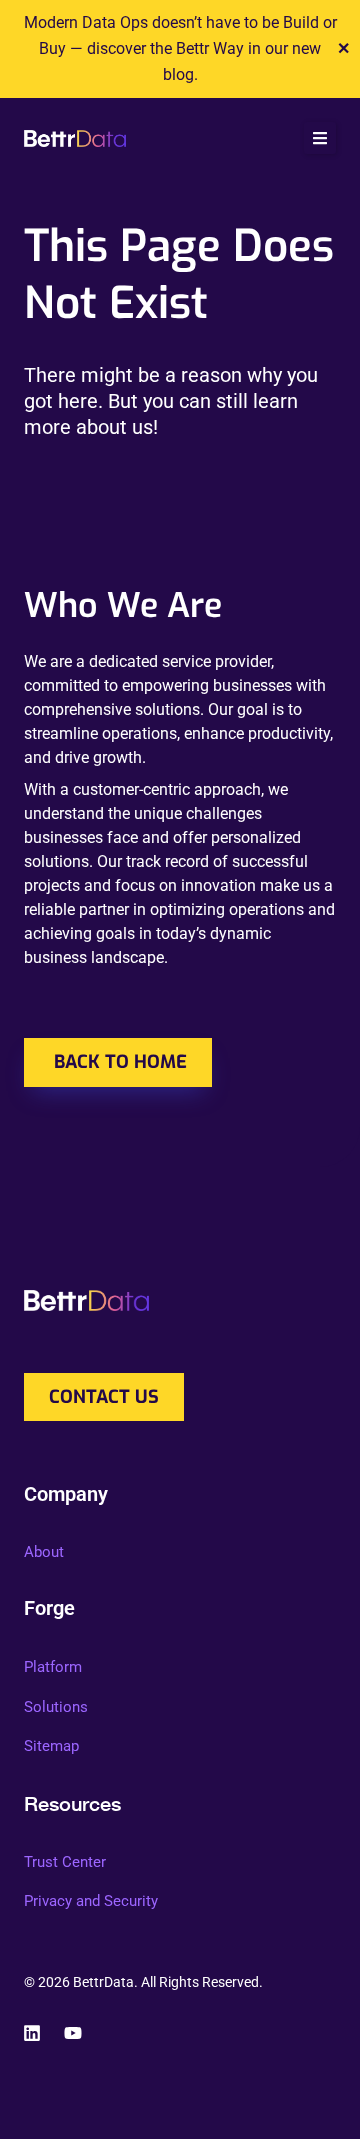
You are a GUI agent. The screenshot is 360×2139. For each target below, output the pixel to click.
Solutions (56, 1707)
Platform (53, 1667)
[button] (320, 138)
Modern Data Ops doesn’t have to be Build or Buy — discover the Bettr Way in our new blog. (180, 48)
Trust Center (65, 1862)
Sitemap (51, 1746)
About (44, 1552)
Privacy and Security (91, 1901)
